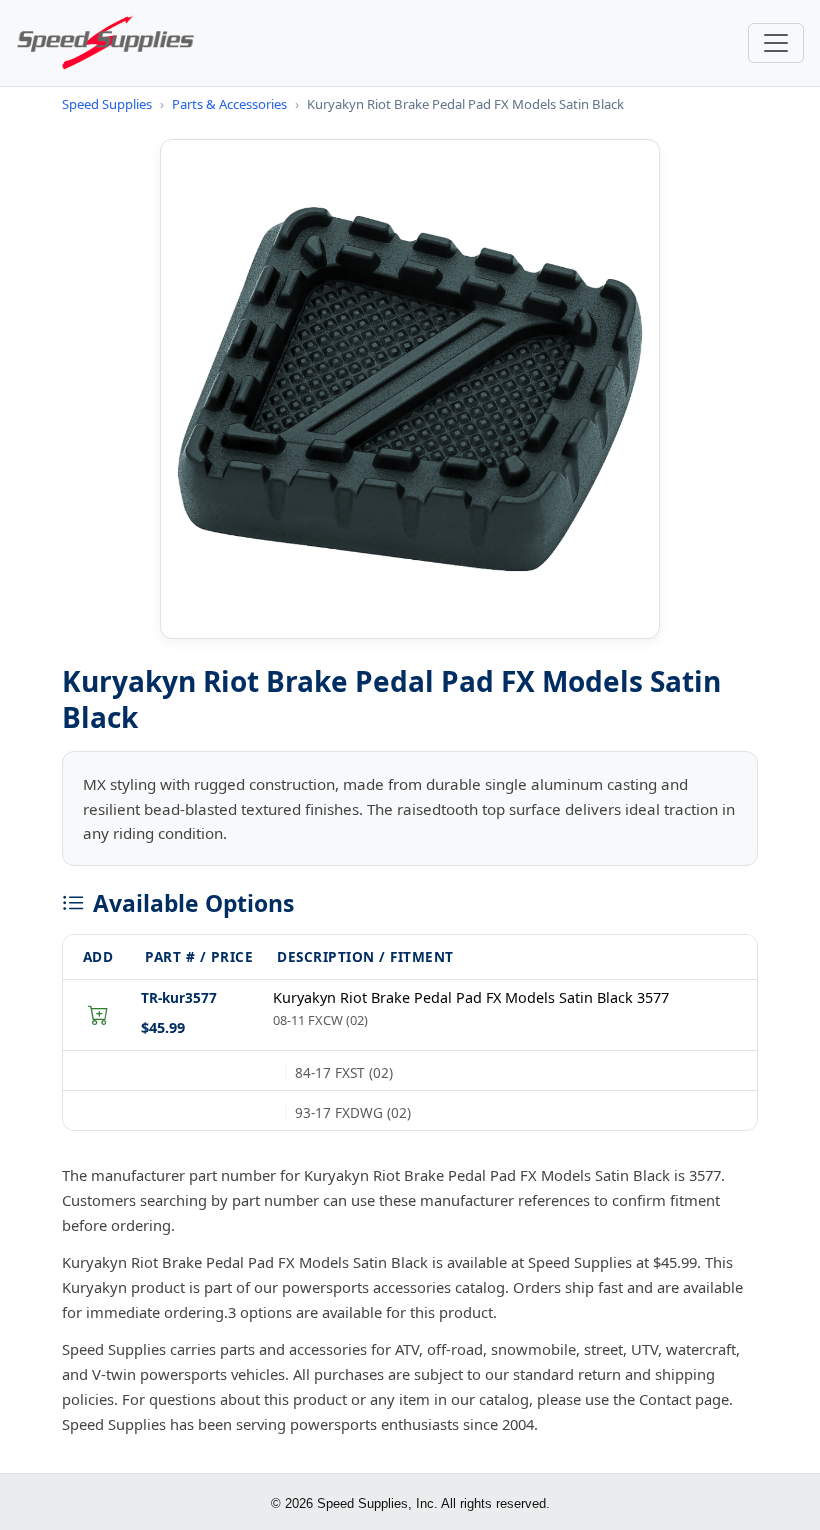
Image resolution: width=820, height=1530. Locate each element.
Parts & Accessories (229, 104)
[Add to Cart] (98, 1015)
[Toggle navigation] (776, 43)
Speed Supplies (107, 104)
